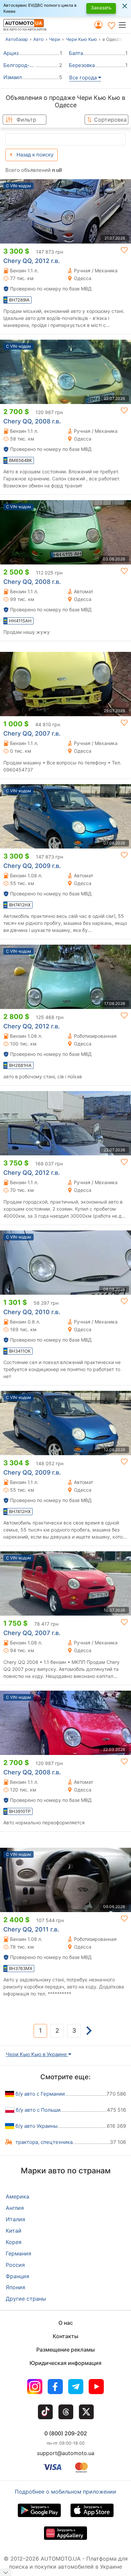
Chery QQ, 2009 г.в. (32, 866)
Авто (38, 39)
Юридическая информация (65, 2363)
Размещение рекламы (65, 2350)
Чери (55, 39)
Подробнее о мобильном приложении (65, 2492)
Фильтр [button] (26, 120)
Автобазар (17, 39)
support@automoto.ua (66, 2453)
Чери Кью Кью (81, 39)
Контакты (65, 2336)
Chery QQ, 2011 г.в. (31, 1929)
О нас (66, 2323)
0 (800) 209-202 (66, 2433)
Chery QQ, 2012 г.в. (32, 261)
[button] (124, 25)
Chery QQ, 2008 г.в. (32, 421)
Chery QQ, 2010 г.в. (32, 1312)
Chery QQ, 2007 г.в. (32, 733)
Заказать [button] (101, 8)
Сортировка (110, 120)
